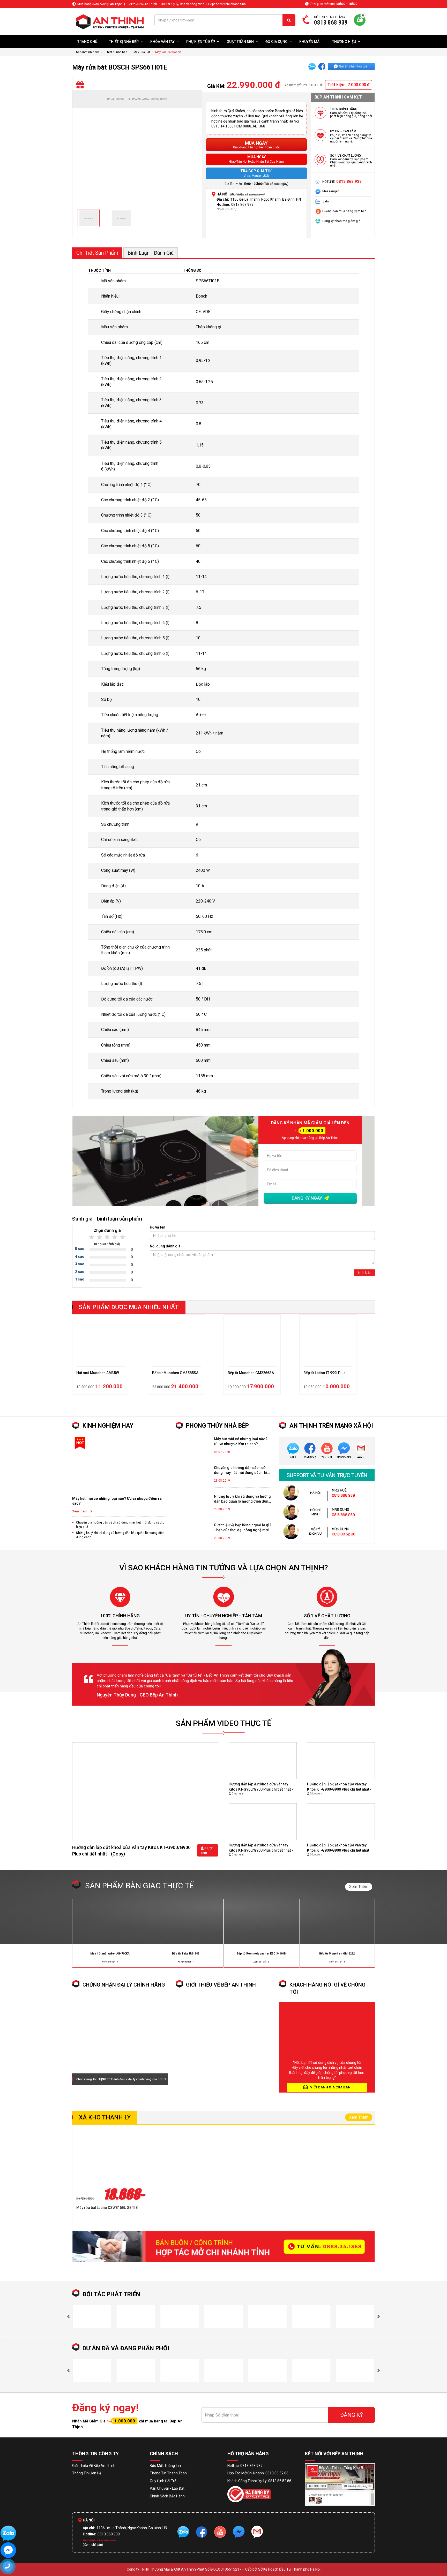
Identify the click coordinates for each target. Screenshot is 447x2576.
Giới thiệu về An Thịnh (142, 4)
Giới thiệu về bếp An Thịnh (221, 1985)
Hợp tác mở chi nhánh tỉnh (227, 4)
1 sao (80, 1279)
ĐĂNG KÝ (352, 2415)
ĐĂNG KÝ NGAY (307, 1198)
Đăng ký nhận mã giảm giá (341, 221)
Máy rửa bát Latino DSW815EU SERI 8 (107, 2208)
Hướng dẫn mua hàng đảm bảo (344, 211)
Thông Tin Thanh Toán (168, 2473)
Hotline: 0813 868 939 (245, 2466)
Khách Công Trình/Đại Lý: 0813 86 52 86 (259, 2481)
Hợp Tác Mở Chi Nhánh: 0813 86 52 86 (258, 2473)
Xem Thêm (359, 1887)
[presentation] (68, 2317)
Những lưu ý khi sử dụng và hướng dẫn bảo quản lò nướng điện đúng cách (120, 1535)
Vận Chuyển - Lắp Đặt (167, 2488)
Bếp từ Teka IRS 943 (186, 1954)
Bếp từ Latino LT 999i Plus (249, 1373)
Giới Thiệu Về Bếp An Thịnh (94, 2466)
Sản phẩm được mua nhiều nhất (129, 1307)
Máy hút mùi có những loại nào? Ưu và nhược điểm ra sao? (117, 1501)
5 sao (80, 1249)
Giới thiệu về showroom (99, 2540)
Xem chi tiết (109, 1962)
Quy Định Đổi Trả (163, 2481)
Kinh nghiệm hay (108, 1426)
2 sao (80, 1272)
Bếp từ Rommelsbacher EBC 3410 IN (261, 1954)
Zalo (326, 201)
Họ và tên (158, 1227)
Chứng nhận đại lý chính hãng (124, 1985)
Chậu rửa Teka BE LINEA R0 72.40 (331, 1378)
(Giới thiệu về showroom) (247, 194)
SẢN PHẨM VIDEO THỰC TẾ (224, 1723)
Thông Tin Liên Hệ (87, 2473)
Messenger (330, 191)
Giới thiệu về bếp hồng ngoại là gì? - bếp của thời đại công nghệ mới (243, 1528)
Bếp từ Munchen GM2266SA (175, 1373)
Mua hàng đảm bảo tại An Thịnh (100, 4)
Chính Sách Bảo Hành (167, 2496)
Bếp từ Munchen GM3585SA (100, 1373)
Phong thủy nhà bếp (217, 1426)
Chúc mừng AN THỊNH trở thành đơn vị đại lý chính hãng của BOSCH (122, 2079)
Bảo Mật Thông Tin (165, 2466)
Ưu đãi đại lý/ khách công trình (183, 4)
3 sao (80, 1264)
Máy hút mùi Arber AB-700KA (110, 1954)
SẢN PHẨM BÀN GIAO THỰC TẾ (139, 1886)
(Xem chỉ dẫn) (226, 209)
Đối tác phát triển (111, 2294)
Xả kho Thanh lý (105, 2117)
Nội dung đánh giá (165, 1246)
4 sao (80, 1256)
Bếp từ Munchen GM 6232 (337, 1954)
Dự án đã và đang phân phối (126, 2348)
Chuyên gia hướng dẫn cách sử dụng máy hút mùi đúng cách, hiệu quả (120, 1525)
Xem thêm (80, 1511)
